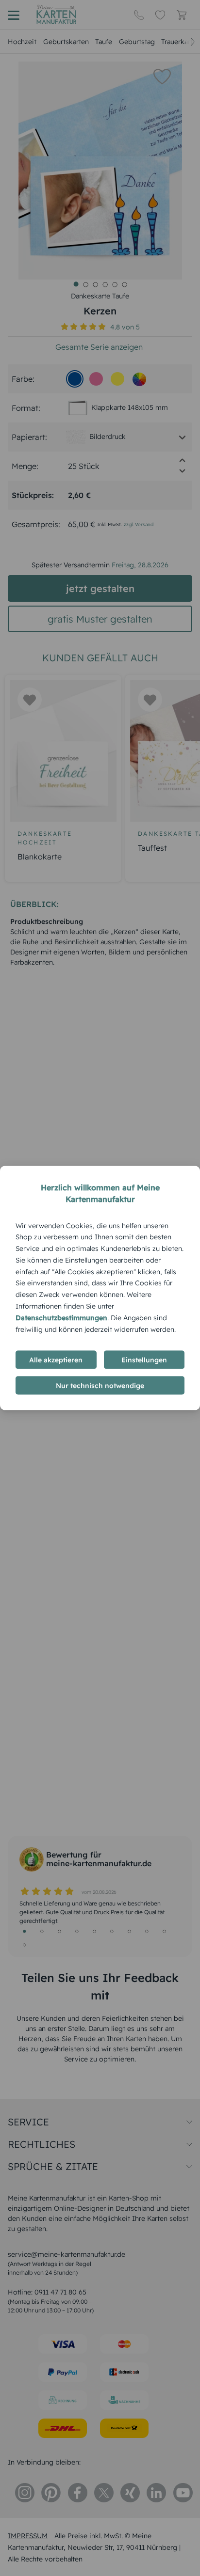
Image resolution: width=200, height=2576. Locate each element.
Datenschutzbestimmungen (61, 1317)
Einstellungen (144, 1360)
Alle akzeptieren (56, 1360)
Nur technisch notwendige (100, 1386)
